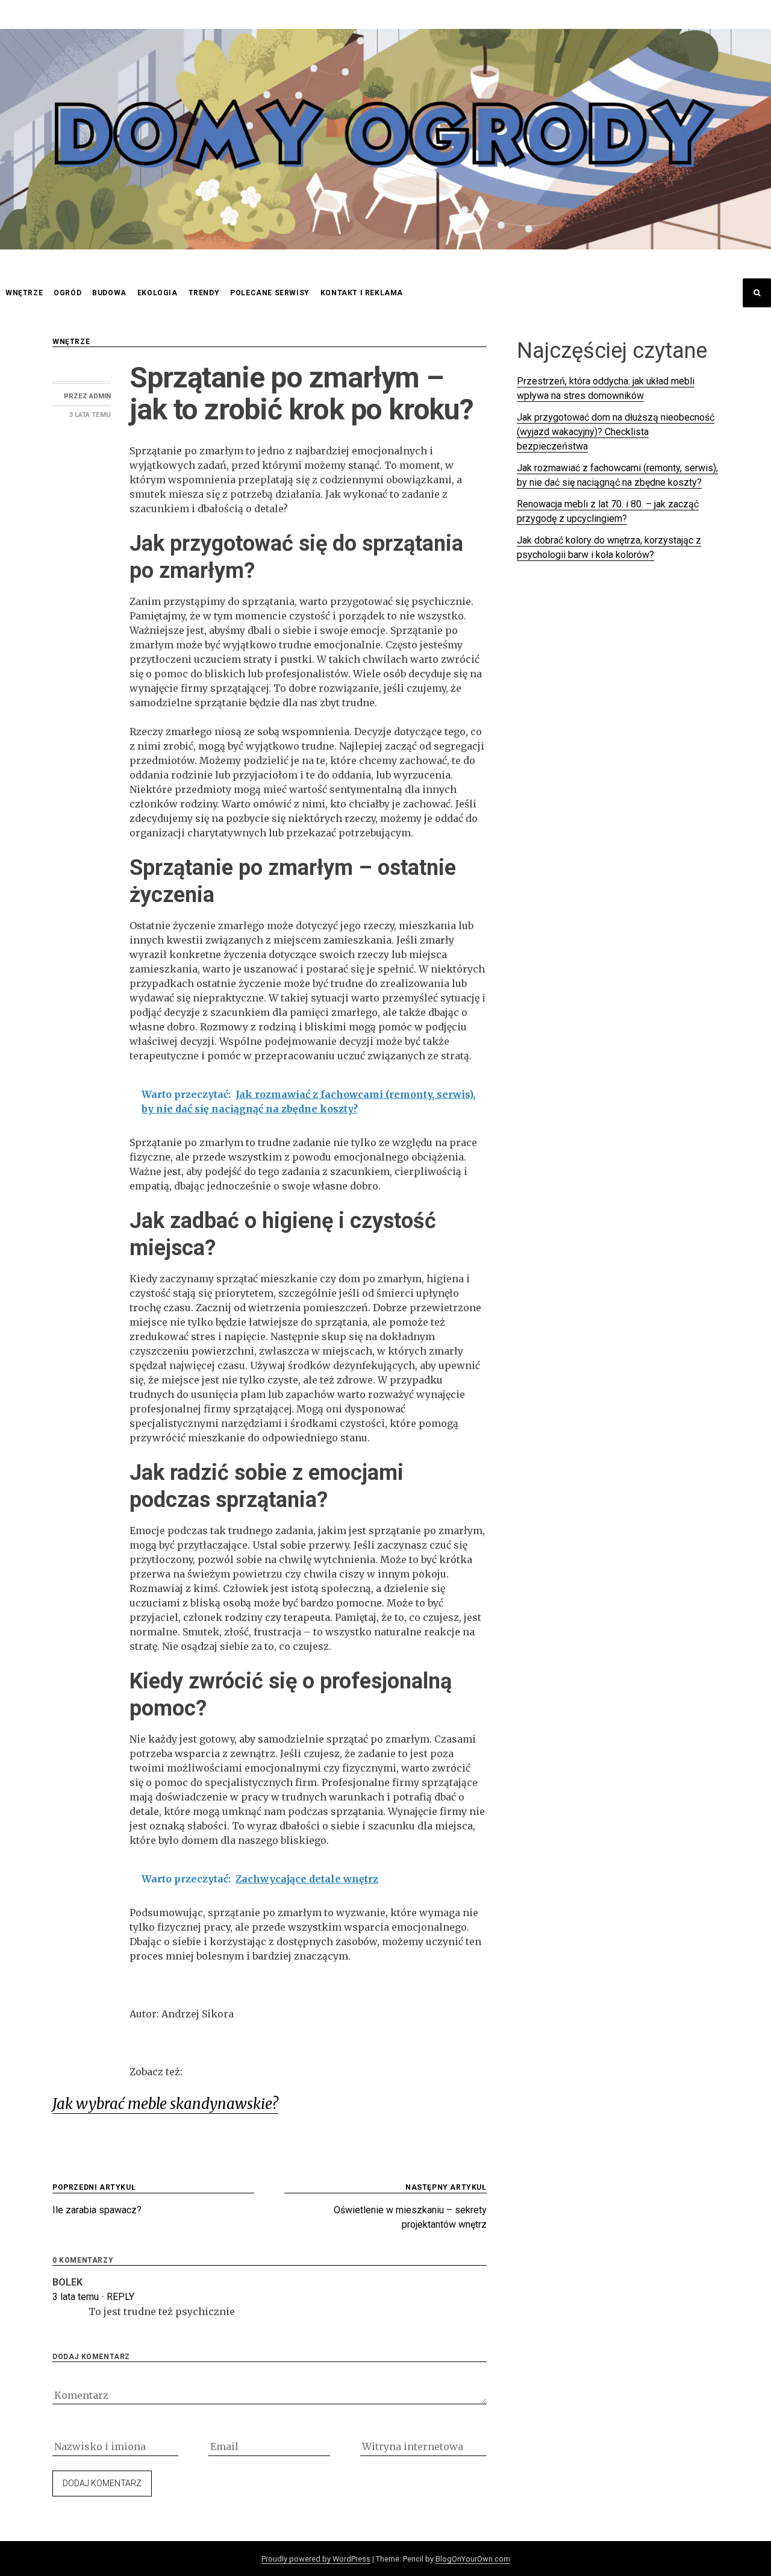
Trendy (204, 293)
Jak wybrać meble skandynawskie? (165, 2104)
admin (100, 396)
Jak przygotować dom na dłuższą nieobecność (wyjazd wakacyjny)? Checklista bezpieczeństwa (616, 432)
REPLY (120, 2297)
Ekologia (158, 293)
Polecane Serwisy (270, 293)
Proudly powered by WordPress (316, 2559)
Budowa (109, 293)
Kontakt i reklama (362, 293)
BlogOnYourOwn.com (473, 2559)
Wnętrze (24, 293)
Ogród (67, 293)
